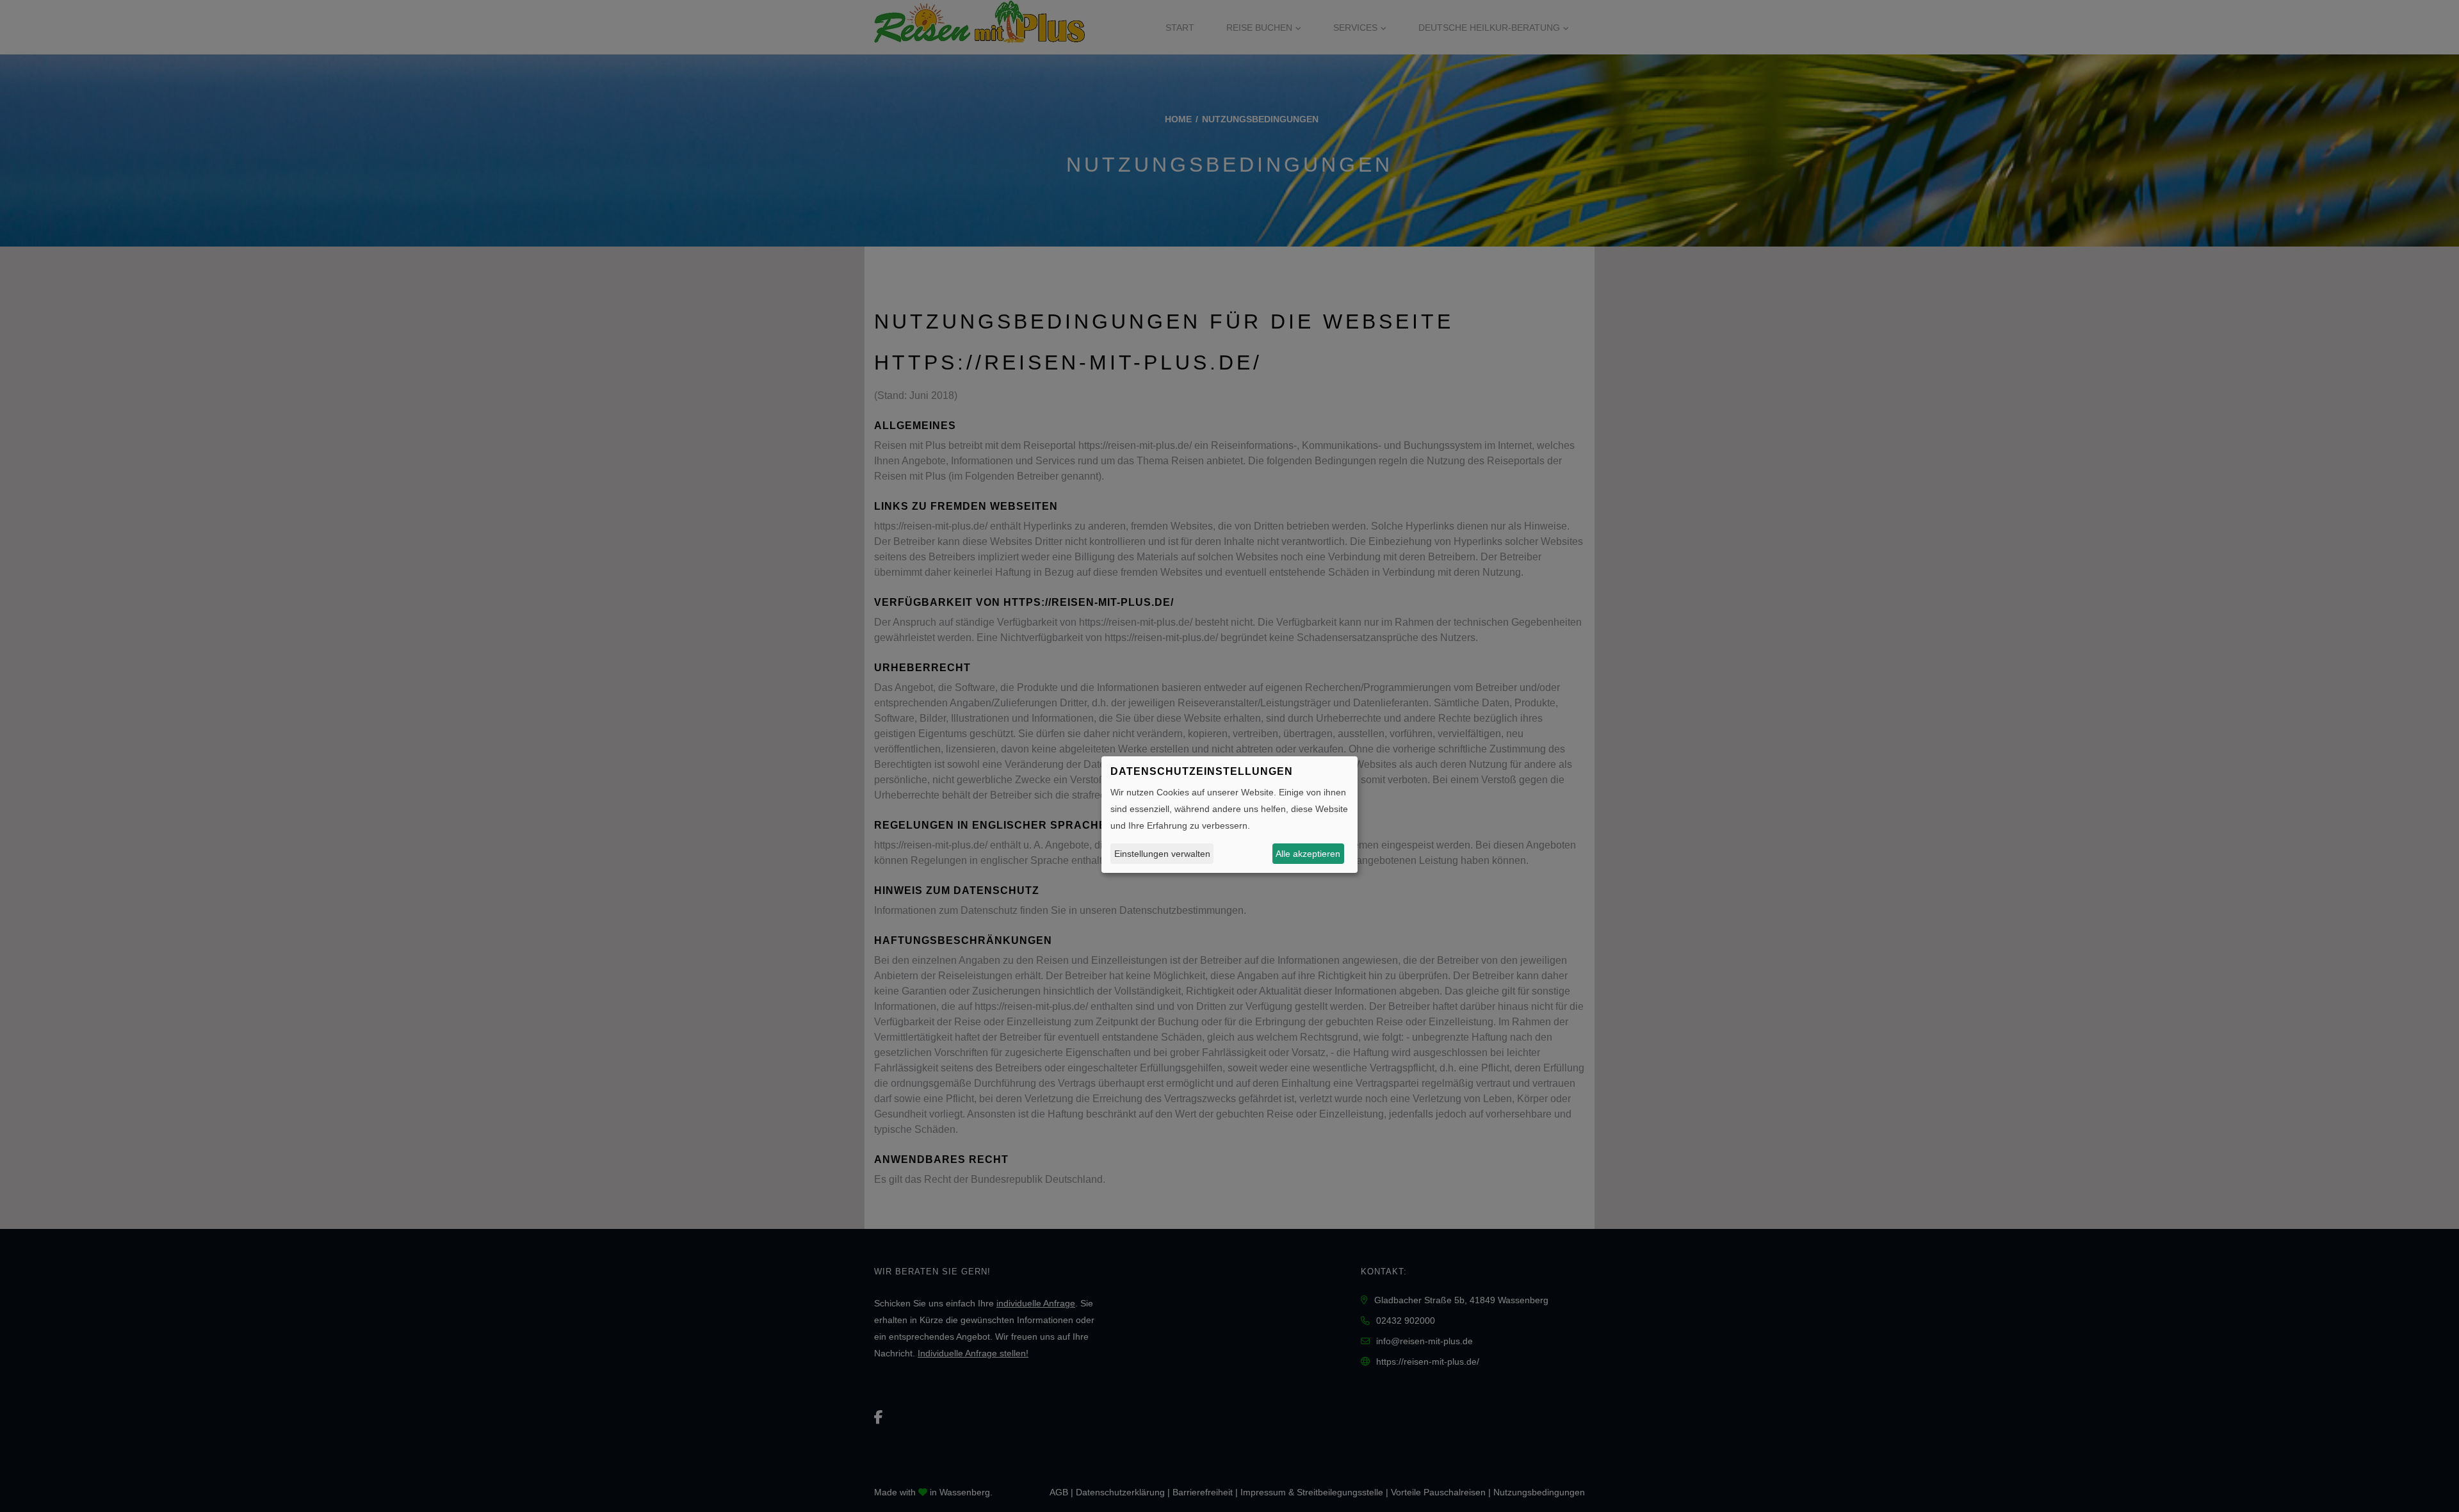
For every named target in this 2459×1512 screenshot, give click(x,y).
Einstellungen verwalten (1162, 853)
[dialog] (1229, 815)
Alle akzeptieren (1308, 853)
